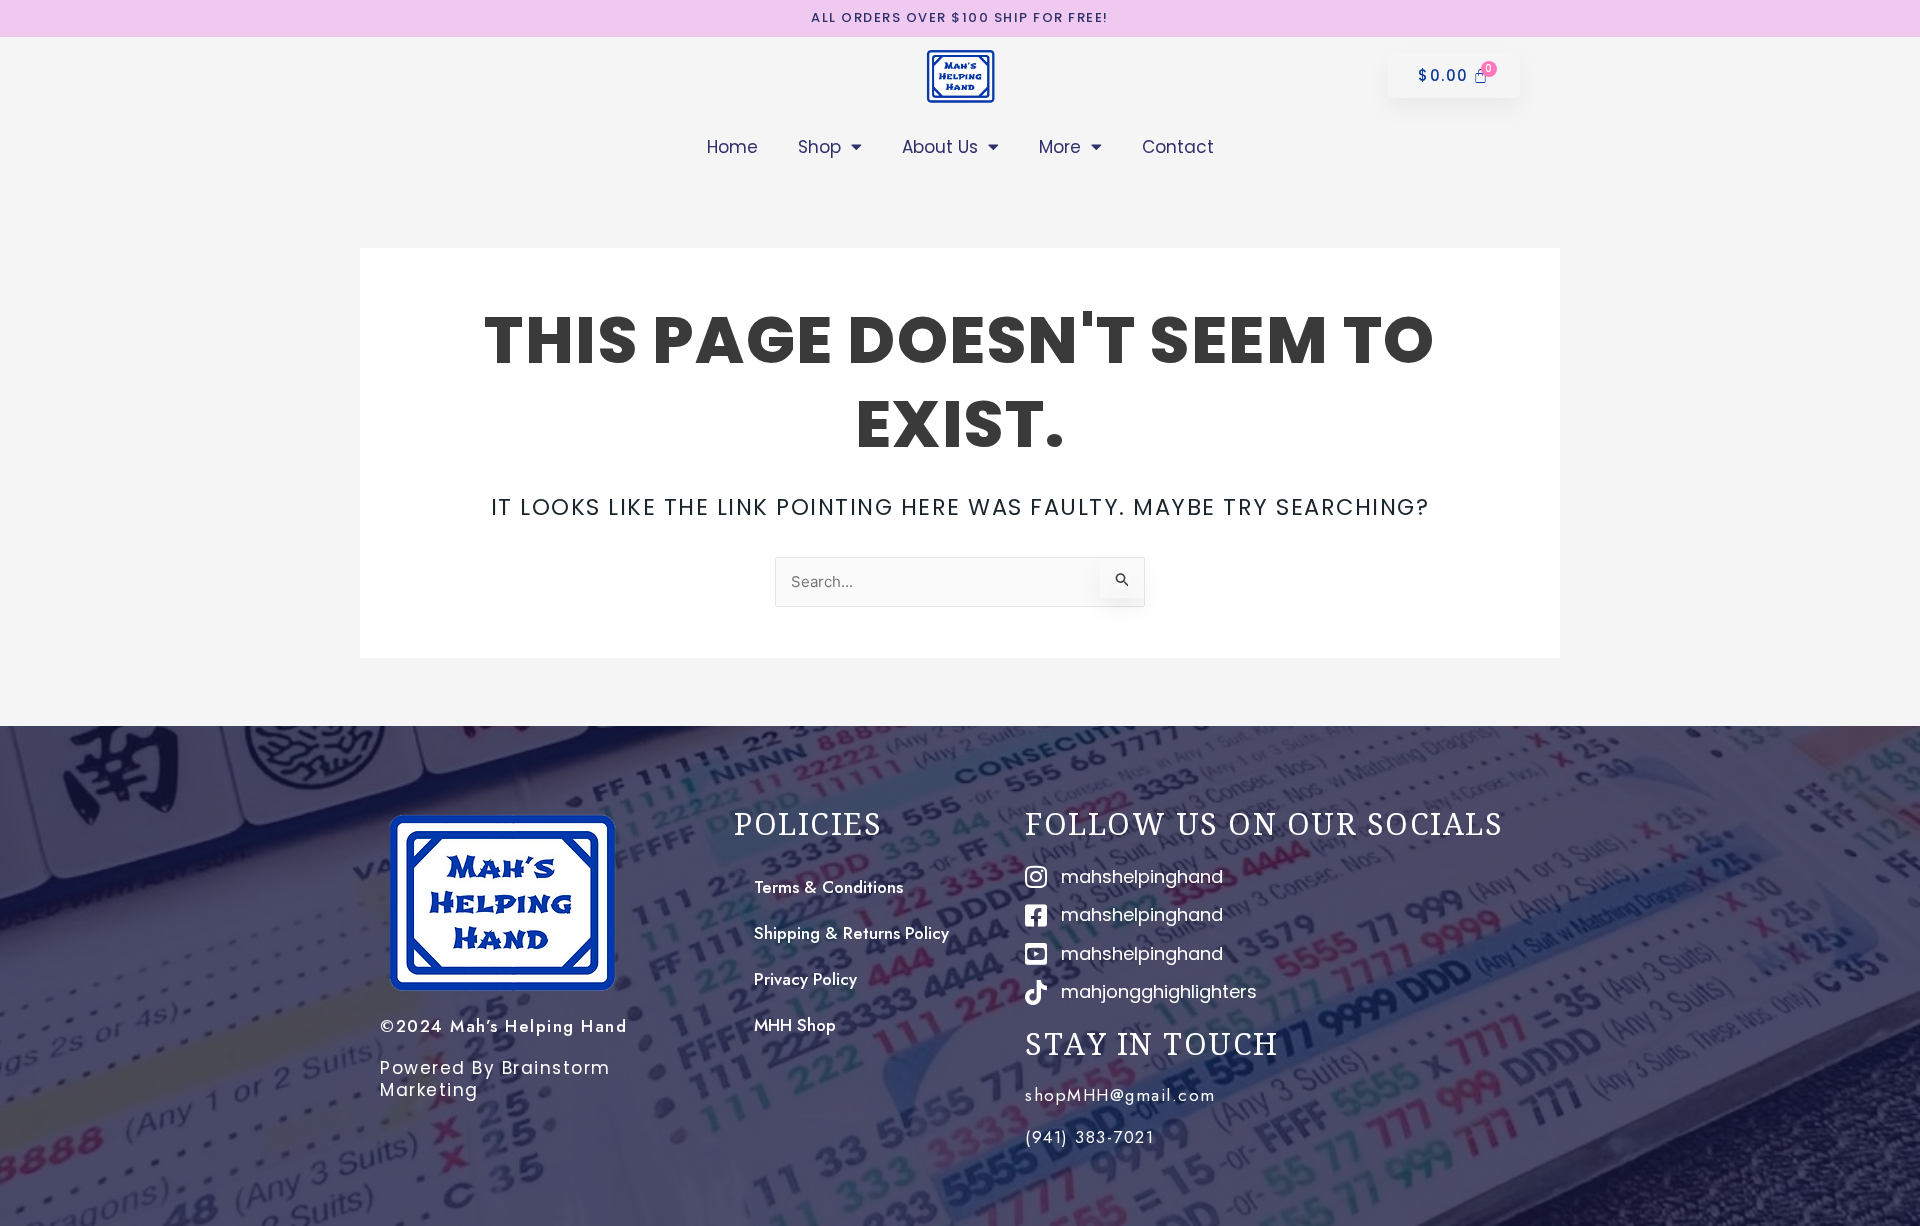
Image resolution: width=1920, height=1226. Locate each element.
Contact (1178, 147)
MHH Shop (795, 1025)
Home (732, 147)
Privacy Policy (805, 979)
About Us (940, 147)
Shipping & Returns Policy (851, 933)
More (1060, 147)
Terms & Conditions (828, 887)
